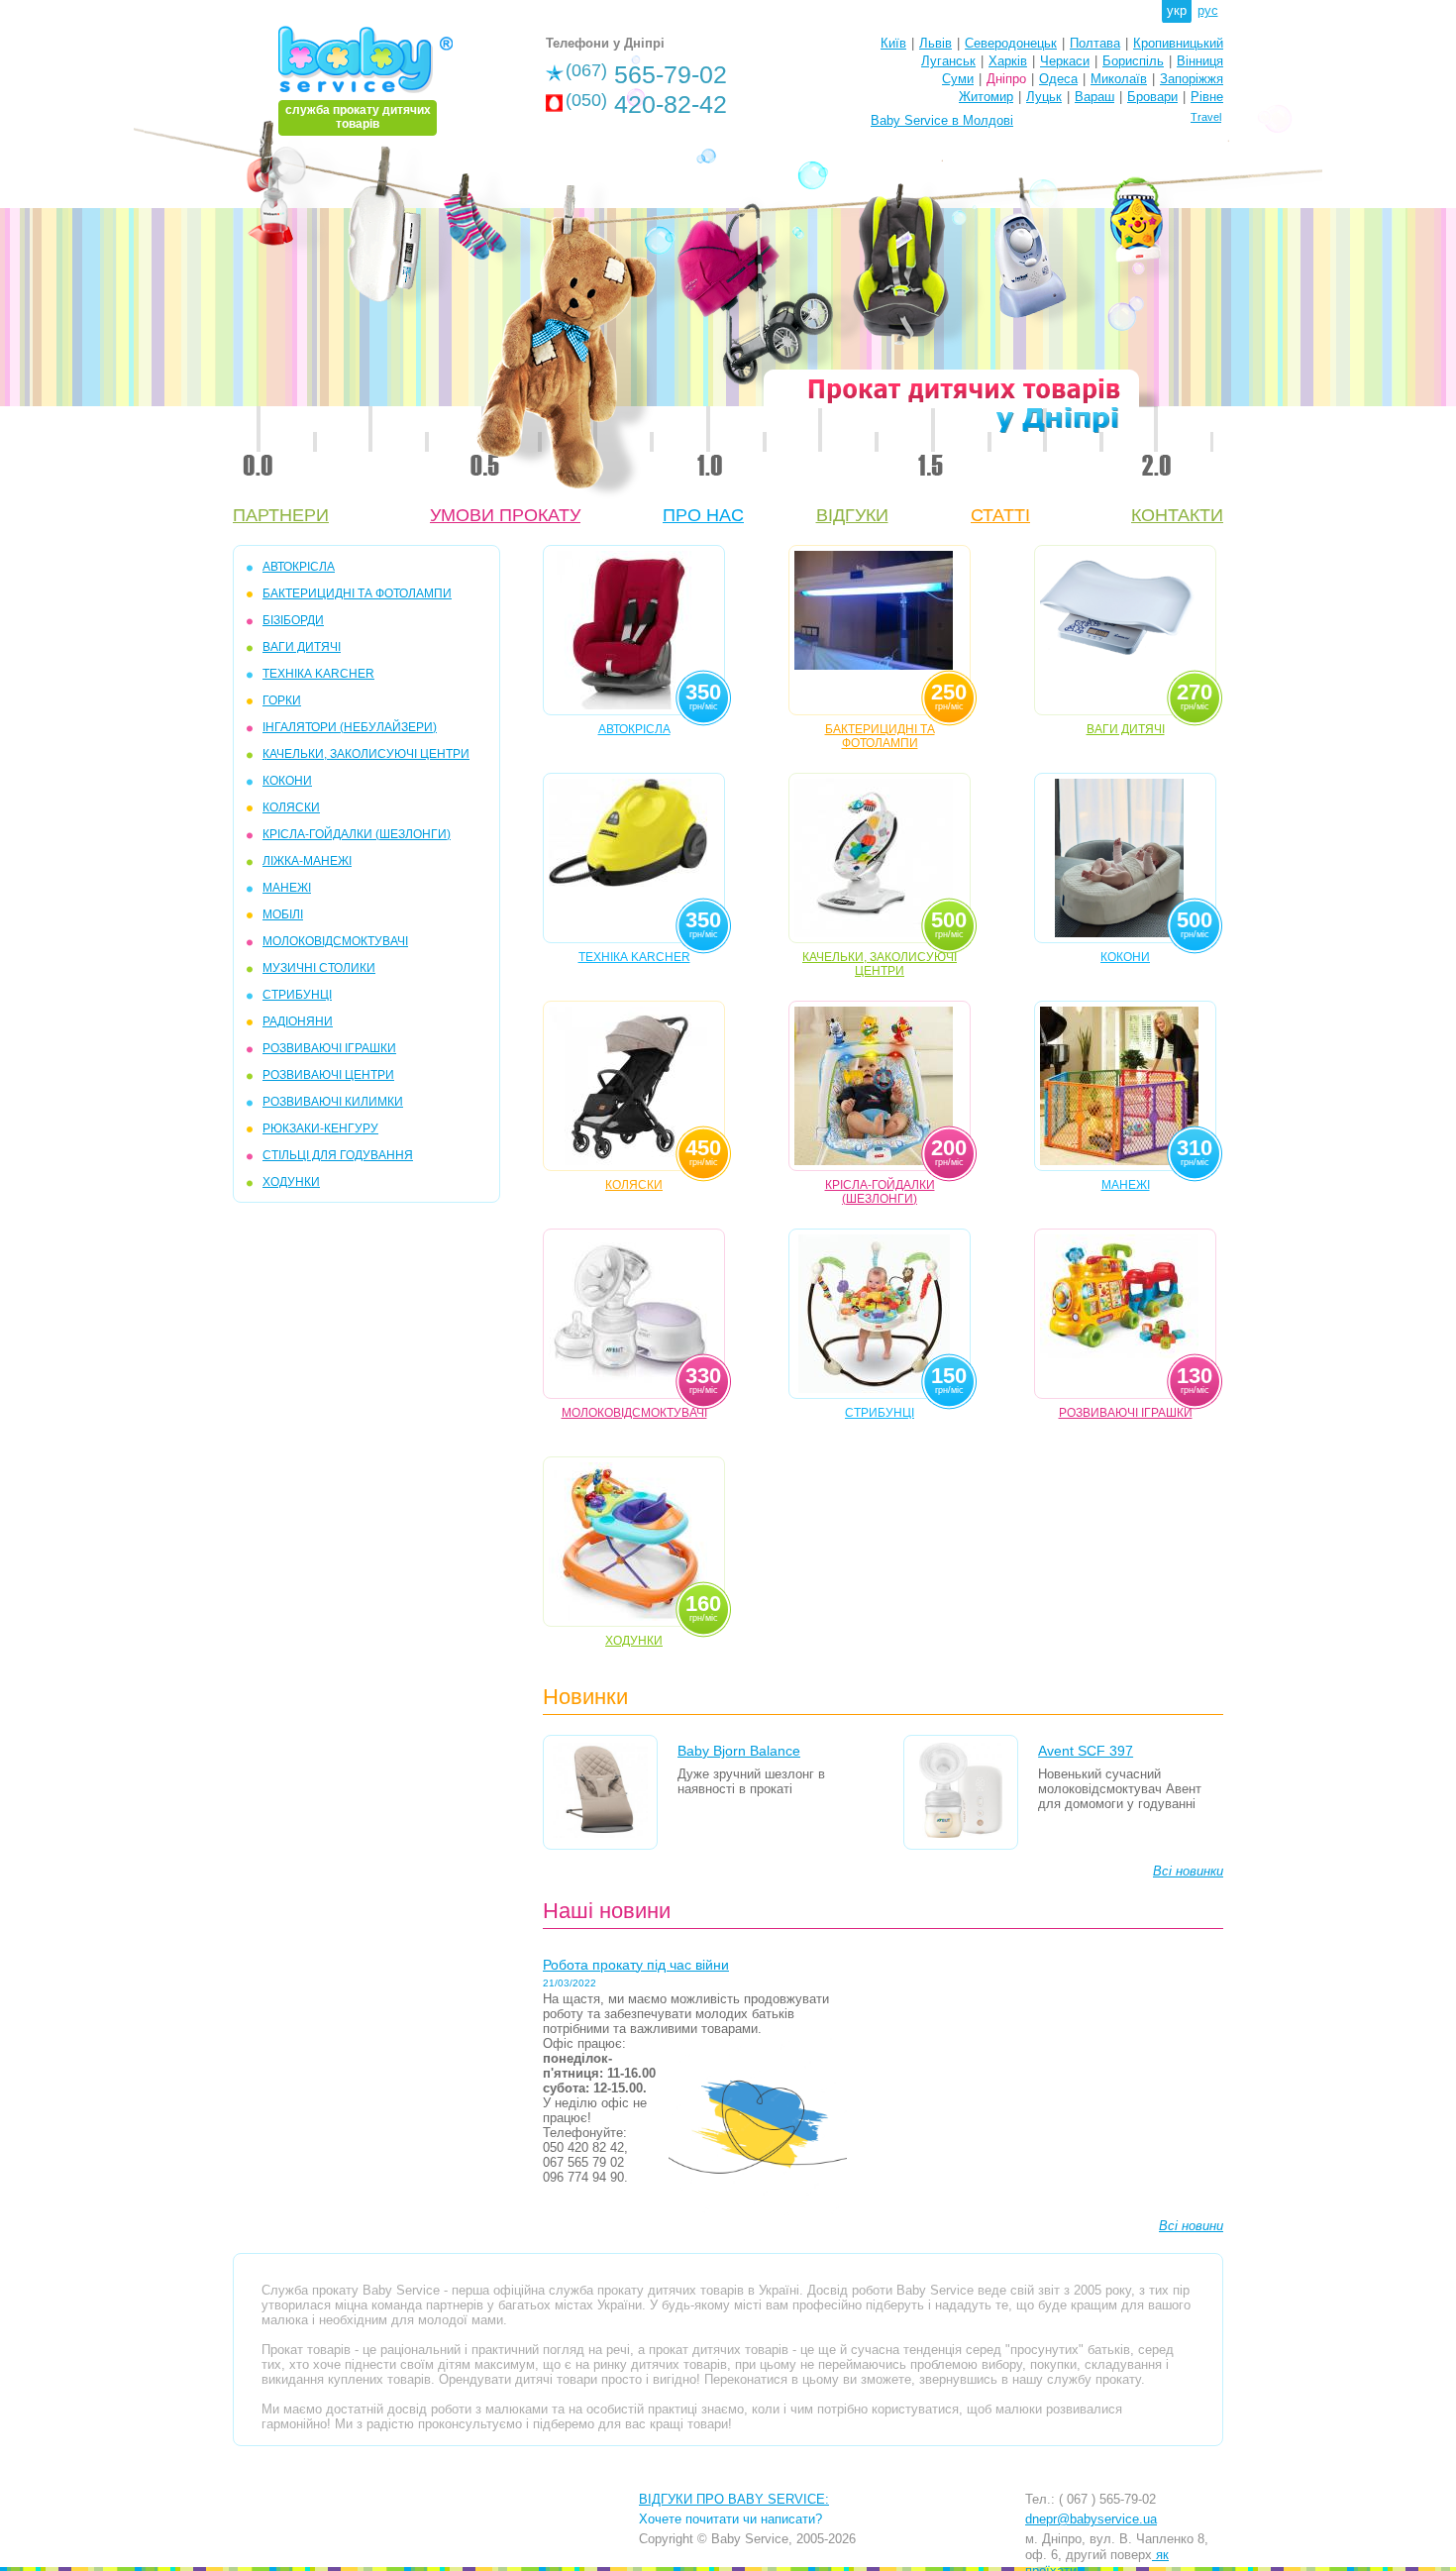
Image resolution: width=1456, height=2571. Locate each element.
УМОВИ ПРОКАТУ (505, 515)
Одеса (1058, 79)
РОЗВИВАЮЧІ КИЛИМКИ (333, 1102)
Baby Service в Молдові (942, 120)
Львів (936, 43)
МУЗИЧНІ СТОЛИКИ (319, 968)
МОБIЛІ (283, 914)
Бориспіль (1133, 61)
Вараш (1094, 97)
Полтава (1095, 43)
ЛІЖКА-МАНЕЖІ (307, 861)
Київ (893, 43)
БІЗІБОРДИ (293, 620)
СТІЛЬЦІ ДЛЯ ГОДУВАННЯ (338, 1155)
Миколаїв (1119, 79)
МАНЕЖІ (287, 888)
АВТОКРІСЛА (299, 567)
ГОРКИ (282, 700)
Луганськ (948, 61)
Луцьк (1044, 97)
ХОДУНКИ (291, 1182)
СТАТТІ (1000, 515)
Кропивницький (1178, 43)
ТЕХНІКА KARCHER (318, 674)
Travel (1206, 117)
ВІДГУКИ (852, 515)
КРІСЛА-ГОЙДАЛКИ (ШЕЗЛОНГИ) (357, 834)
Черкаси (1065, 61)
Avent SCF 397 (1086, 1751)
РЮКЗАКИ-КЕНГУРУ (320, 1128)
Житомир (986, 97)
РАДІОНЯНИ (298, 1021)
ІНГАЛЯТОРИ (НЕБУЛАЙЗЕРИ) (350, 727)
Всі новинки (1188, 1871)
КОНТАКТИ (1177, 515)
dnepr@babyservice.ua (1091, 2519)
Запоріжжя (1192, 79)
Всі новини (1191, 2226)
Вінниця (1200, 61)
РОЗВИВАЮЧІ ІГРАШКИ (329, 1048)
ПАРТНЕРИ (281, 515)
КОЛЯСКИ (291, 807)
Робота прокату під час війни (636, 1965)
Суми (958, 79)
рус (1208, 10)
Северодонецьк (1011, 43)
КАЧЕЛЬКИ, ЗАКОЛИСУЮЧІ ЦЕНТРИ (366, 754)
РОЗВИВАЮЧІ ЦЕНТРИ (328, 1075)
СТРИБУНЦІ (297, 995)
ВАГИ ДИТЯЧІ (302, 647)
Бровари (1152, 97)
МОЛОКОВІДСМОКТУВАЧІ (335, 941)
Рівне (1207, 97)
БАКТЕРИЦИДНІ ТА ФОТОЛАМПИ (357, 593)
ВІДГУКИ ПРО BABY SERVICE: (734, 2499)
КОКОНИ (287, 781)
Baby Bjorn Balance (739, 1751)
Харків (1008, 61)
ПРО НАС (703, 515)
